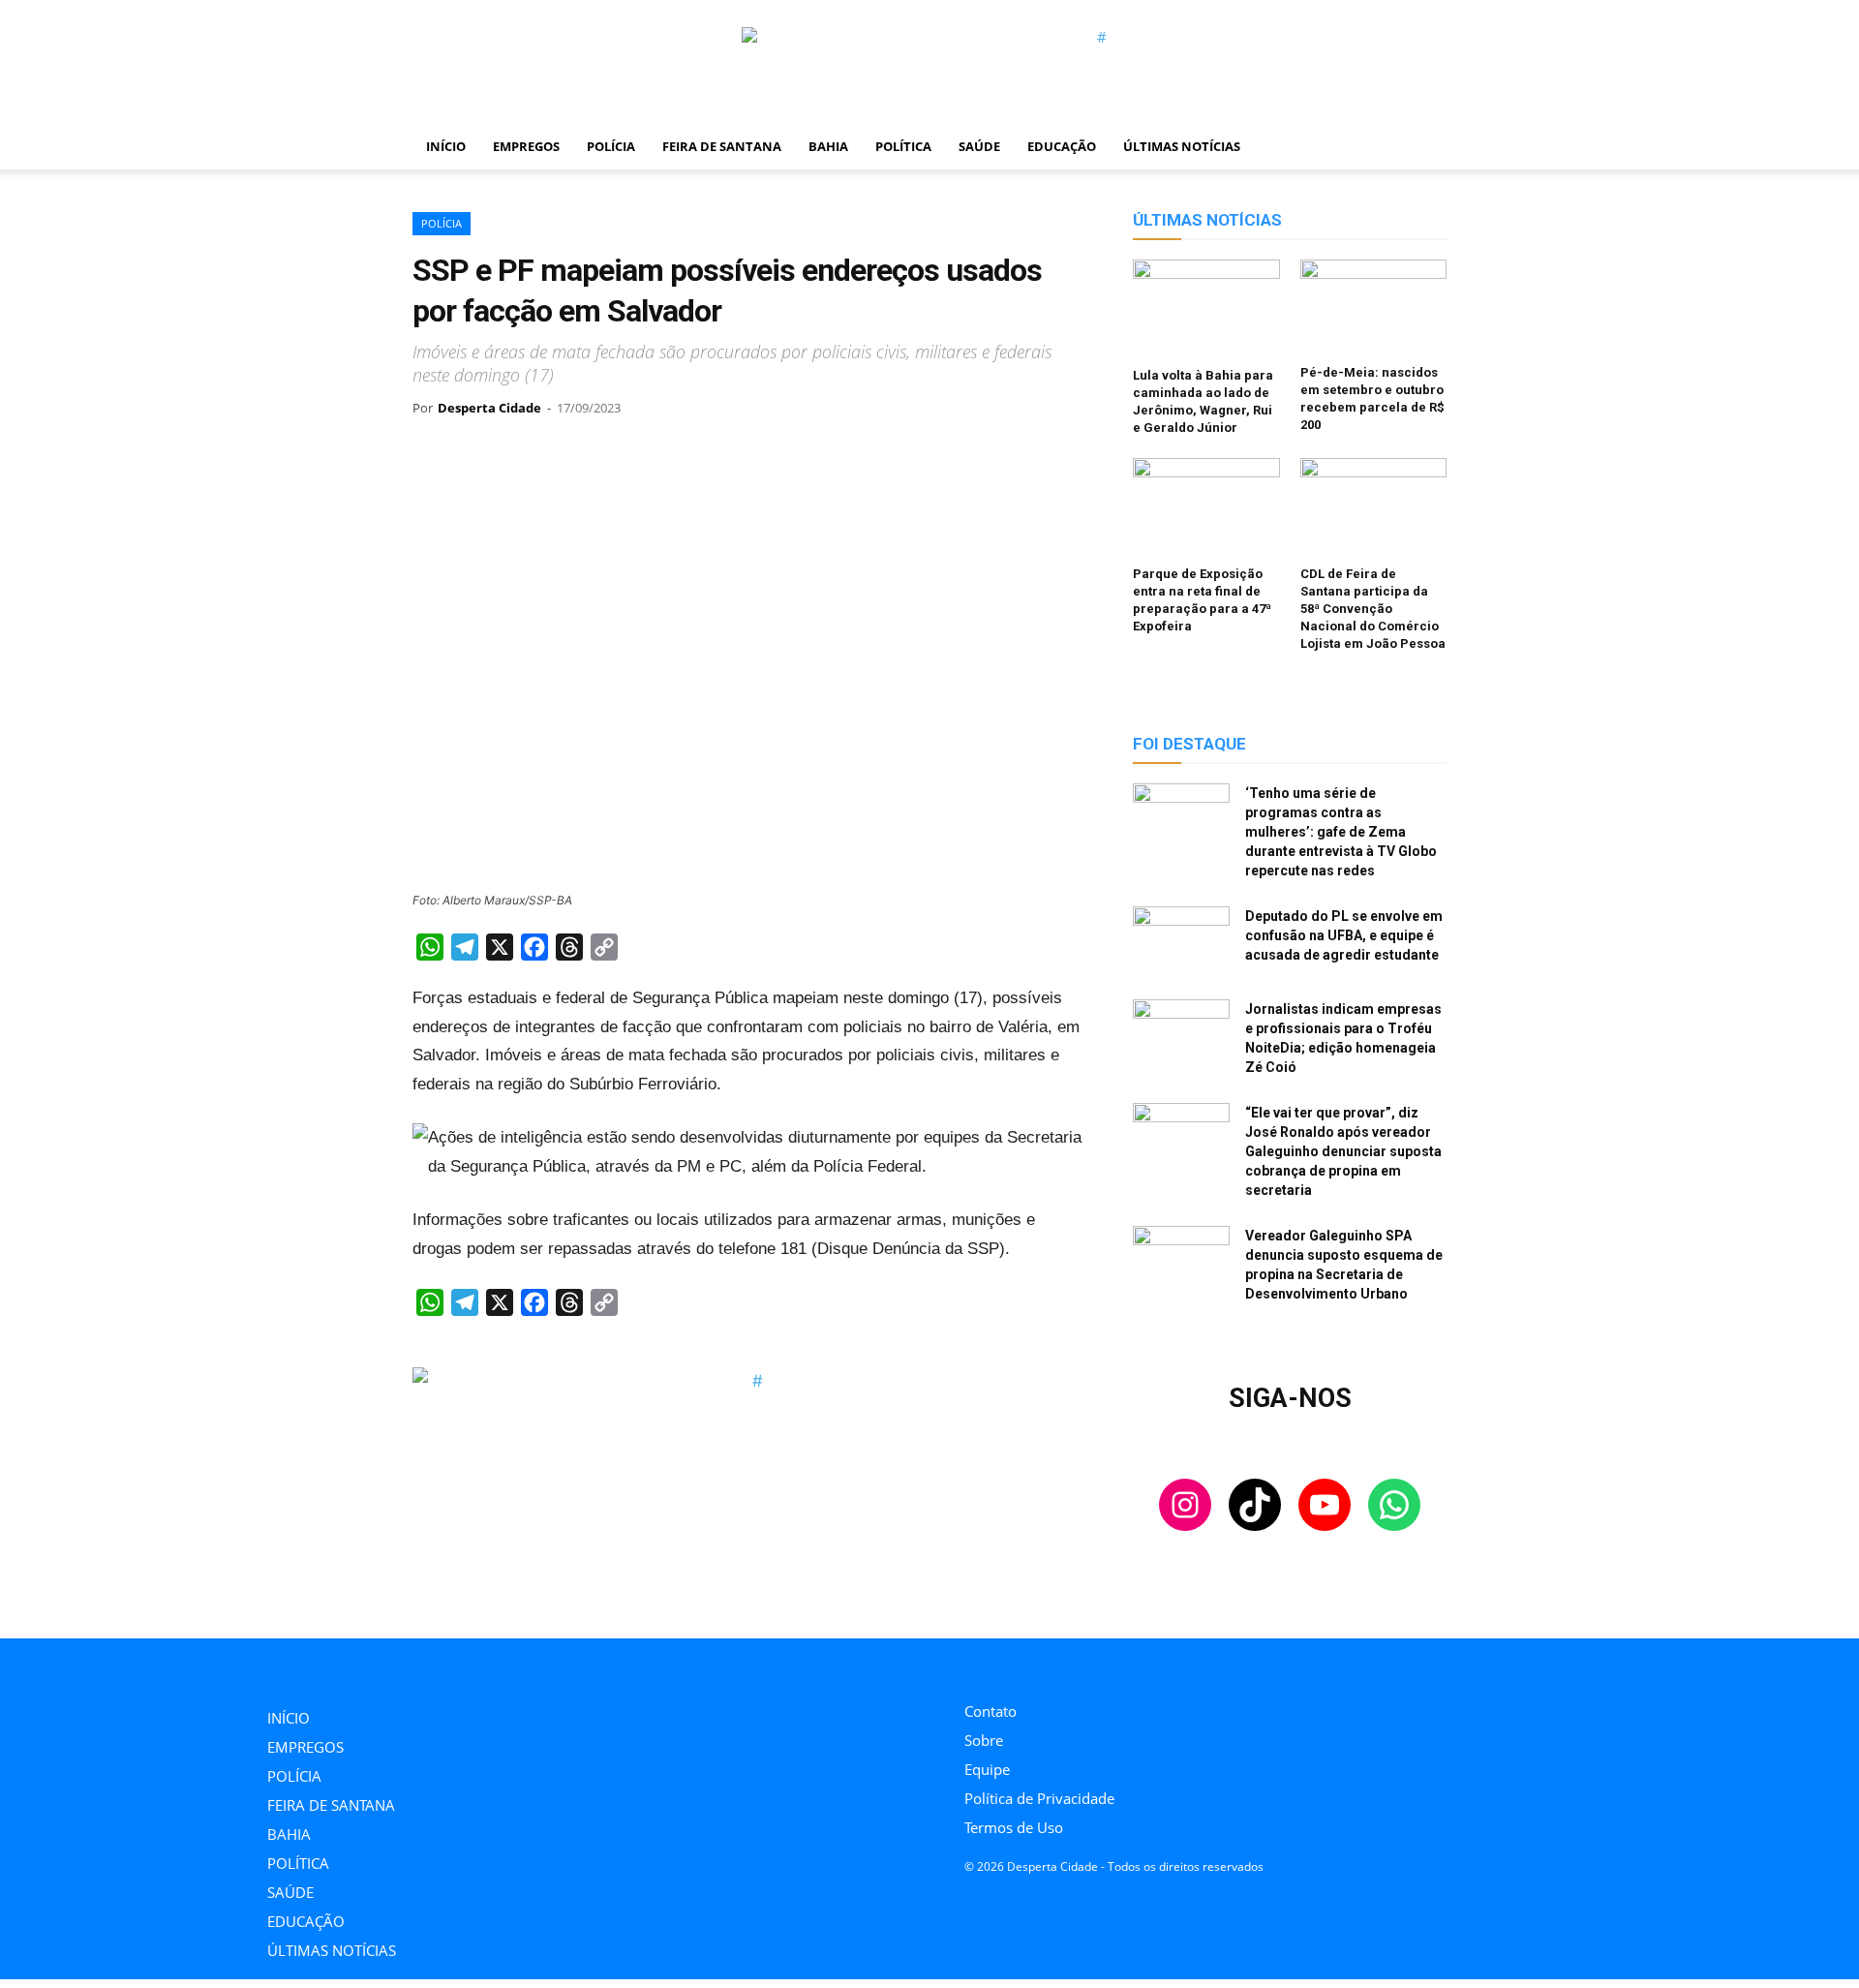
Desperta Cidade (489, 408)
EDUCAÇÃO (1062, 146)
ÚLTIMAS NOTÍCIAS (1182, 146)
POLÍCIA (611, 146)
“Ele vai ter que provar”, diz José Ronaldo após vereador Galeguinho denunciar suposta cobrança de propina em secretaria (1343, 1151)
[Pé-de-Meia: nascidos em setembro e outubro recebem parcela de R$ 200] (1374, 308)
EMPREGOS (526, 146)
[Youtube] (1057, 1665)
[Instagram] (970, 1665)
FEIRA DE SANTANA (722, 146)
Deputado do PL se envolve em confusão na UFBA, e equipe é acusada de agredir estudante (1344, 935)
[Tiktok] (1013, 1665)
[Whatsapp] (1100, 1665)
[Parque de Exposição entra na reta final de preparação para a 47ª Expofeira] (1206, 508)
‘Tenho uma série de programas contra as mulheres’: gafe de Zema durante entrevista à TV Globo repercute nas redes (1341, 832)
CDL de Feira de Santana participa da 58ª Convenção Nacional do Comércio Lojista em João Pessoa (1373, 609)
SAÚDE (979, 146)
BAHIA (828, 146)
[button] (1423, 147)
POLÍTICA (903, 146)
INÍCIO (446, 146)
